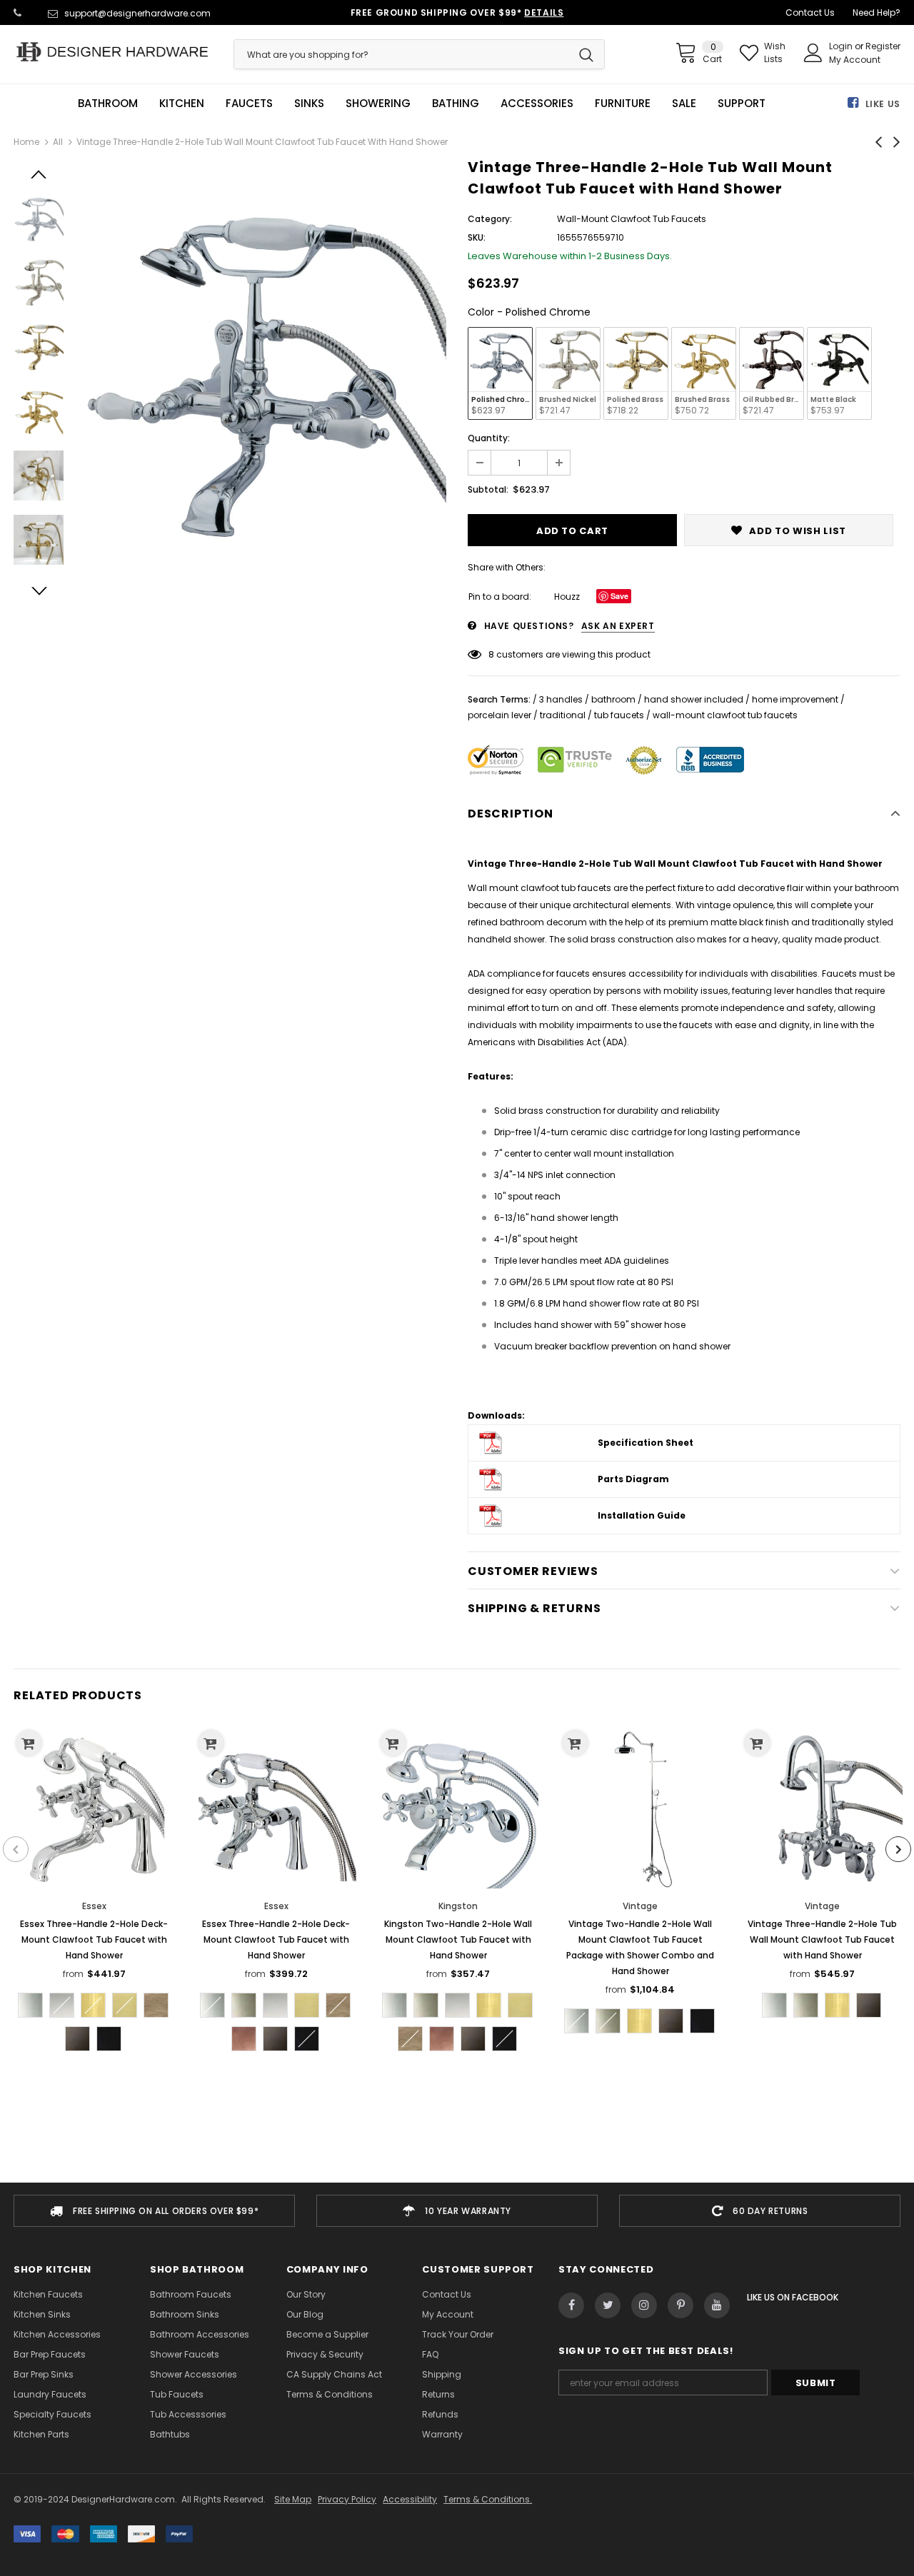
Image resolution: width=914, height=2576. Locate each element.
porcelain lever (499, 715)
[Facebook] (571, 2305)
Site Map (293, 2499)
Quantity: (489, 438)
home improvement (795, 699)
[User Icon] (813, 53)
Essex (94, 1906)
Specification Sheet (646, 1443)
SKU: (477, 237)
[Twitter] (608, 2305)
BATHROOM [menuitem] (108, 104)
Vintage (640, 1906)
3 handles (561, 699)
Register (883, 46)
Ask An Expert (618, 626)
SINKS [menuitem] (309, 104)
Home (26, 142)
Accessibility (410, 2499)
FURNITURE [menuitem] (623, 104)
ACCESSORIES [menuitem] (537, 104)
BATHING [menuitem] (456, 104)
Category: (490, 219)
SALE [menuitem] (684, 104)
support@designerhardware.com (137, 13)
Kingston (458, 1906)
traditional (563, 715)
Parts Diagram (633, 1479)
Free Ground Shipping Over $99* (457, 12)
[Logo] (113, 52)
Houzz (567, 597)
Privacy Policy (347, 2499)
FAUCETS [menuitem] (249, 104)
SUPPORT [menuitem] (742, 104)
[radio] (500, 373)
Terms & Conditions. (488, 2499)
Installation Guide (642, 1515)
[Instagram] (644, 2305)
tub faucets (619, 715)
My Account (855, 60)
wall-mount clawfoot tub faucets (725, 715)
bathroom (613, 699)
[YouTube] (717, 2305)
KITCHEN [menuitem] (182, 104)
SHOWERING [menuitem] (378, 104)
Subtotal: (488, 489)
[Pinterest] (681, 2305)
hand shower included (694, 699)
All (58, 142)
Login (842, 46)
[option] (262, 371)
